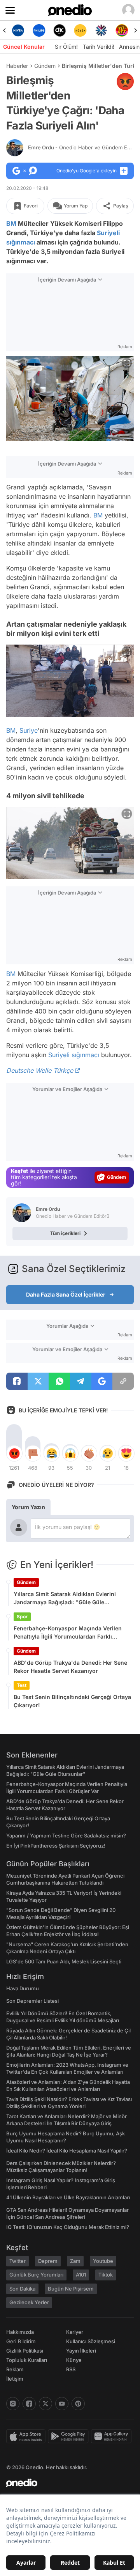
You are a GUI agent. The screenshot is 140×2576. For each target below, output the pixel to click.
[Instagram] (13, 2404)
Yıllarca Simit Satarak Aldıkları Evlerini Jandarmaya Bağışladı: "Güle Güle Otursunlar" (65, 1598)
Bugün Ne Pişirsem (71, 2289)
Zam (75, 2261)
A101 (81, 2275)
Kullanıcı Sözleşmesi (91, 2341)
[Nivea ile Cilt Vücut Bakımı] (18, 30)
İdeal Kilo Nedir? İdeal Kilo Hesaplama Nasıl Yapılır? (67, 2151)
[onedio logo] (65, 2483)
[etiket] (125, 81)
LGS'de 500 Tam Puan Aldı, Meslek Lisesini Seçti (64, 1961)
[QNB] (101, 30)
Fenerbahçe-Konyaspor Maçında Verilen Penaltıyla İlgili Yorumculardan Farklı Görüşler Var (68, 1633)
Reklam (15, 2369)
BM (11, 223)
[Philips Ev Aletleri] (39, 30)
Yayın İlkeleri (81, 2351)
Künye (74, 2360)
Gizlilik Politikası (25, 2351)
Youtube (103, 2261)
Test (22, 1685)
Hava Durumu (23, 1988)
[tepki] (14, 1453)
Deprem (48, 2261)
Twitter (17, 2261)
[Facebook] (29, 2404)
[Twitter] (45, 2404)
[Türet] (122, 30)
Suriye (29, 730)
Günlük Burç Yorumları (36, 2275)
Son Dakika (22, 2289)
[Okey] (60, 30)
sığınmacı (21, 242)
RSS (71, 2369)
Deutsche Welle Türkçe (40, 1070)
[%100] (80, 30)
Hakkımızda (20, 2332)
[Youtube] (62, 2404)
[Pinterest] (78, 2404)
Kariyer (75, 2332)
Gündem (45, 66)
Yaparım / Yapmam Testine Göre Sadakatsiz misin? (66, 1835)
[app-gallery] (112, 2436)
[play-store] (69, 2436)
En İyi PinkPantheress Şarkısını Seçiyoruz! (56, 1846)
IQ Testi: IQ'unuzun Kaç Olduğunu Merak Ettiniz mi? (68, 2227)
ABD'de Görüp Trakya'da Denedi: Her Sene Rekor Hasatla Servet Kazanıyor (70, 1667)
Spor (22, 1617)
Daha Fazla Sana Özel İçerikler (66, 1294)
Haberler (17, 66)
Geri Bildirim (21, 2341)
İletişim (15, 2379)
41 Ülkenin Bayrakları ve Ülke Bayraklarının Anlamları (68, 2197)
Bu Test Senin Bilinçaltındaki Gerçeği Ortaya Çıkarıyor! (72, 1701)
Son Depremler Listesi (32, 2001)
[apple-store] (27, 2436)
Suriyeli (108, 233)
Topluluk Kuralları (27, 2360)
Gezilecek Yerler (29, 2302)
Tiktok (106, 2275)
